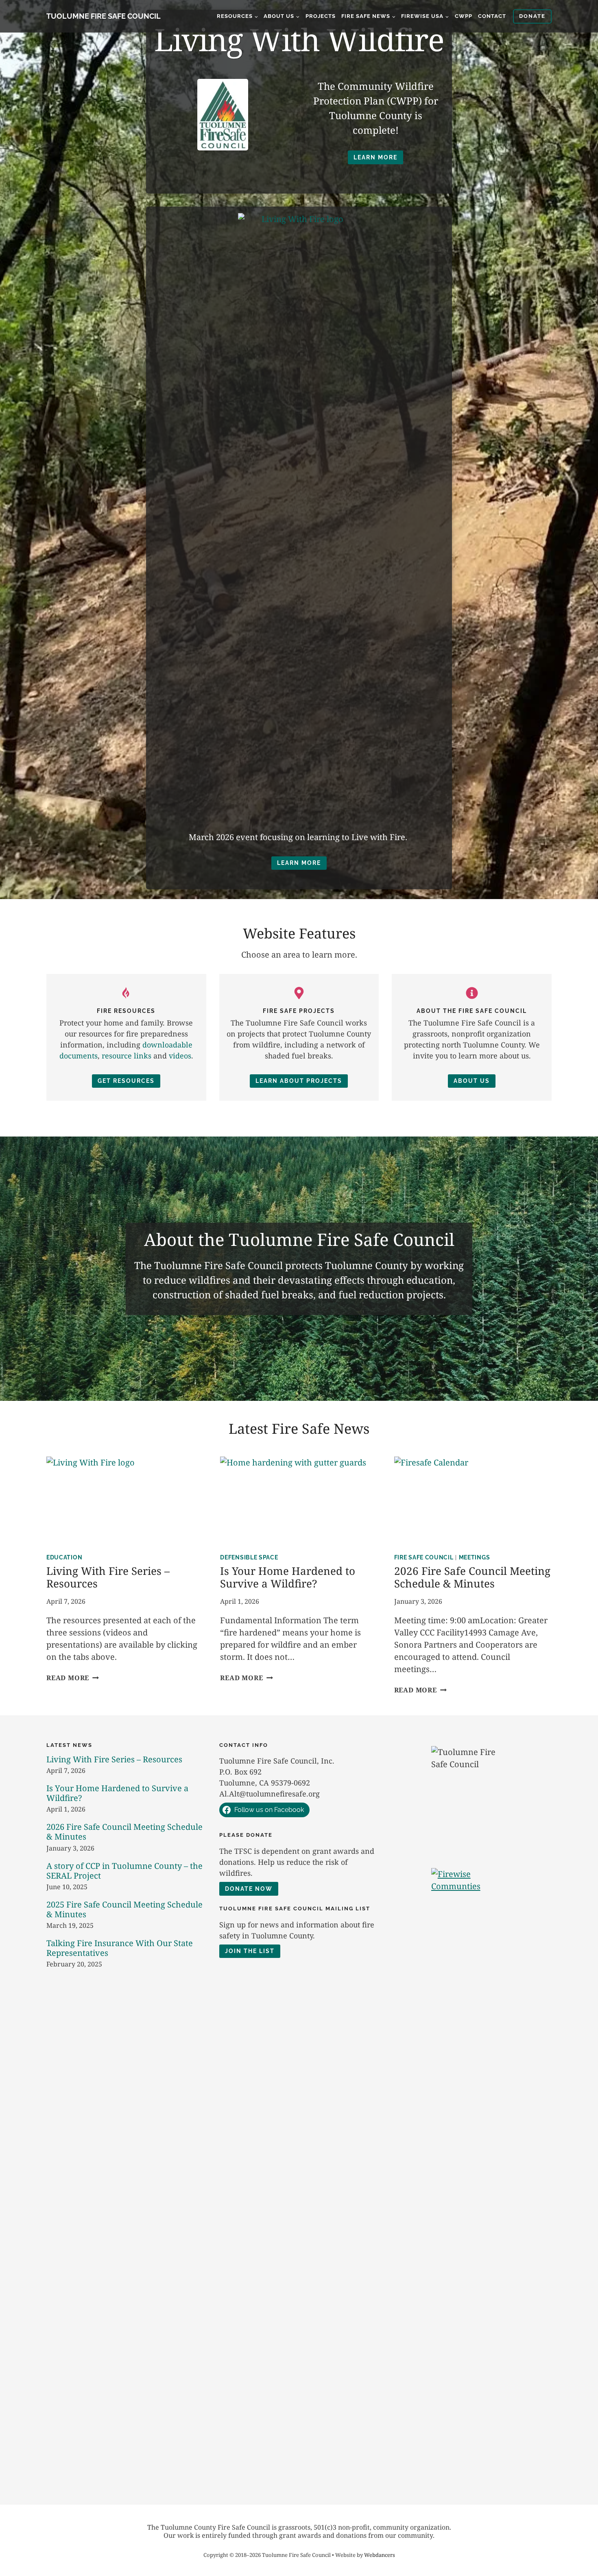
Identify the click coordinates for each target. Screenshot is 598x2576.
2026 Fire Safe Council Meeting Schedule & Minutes (472, 1577)
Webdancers (380, 2555)
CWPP (464, 16)
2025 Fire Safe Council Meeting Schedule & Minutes (124, 1909)
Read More (71, 1678)
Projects (321, 16)
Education (64, 1557)
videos (180, 1056)
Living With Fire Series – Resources (108, 1577)
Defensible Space (249, 1557)
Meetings (475, 1557)
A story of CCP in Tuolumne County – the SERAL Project (124, 1871)
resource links (127, 1056)
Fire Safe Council (424, 1557)
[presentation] (125, 1501)
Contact (492, 16)
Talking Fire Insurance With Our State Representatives (120, 1948)
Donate (532, 16)
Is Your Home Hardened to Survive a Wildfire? (288, 1577)
